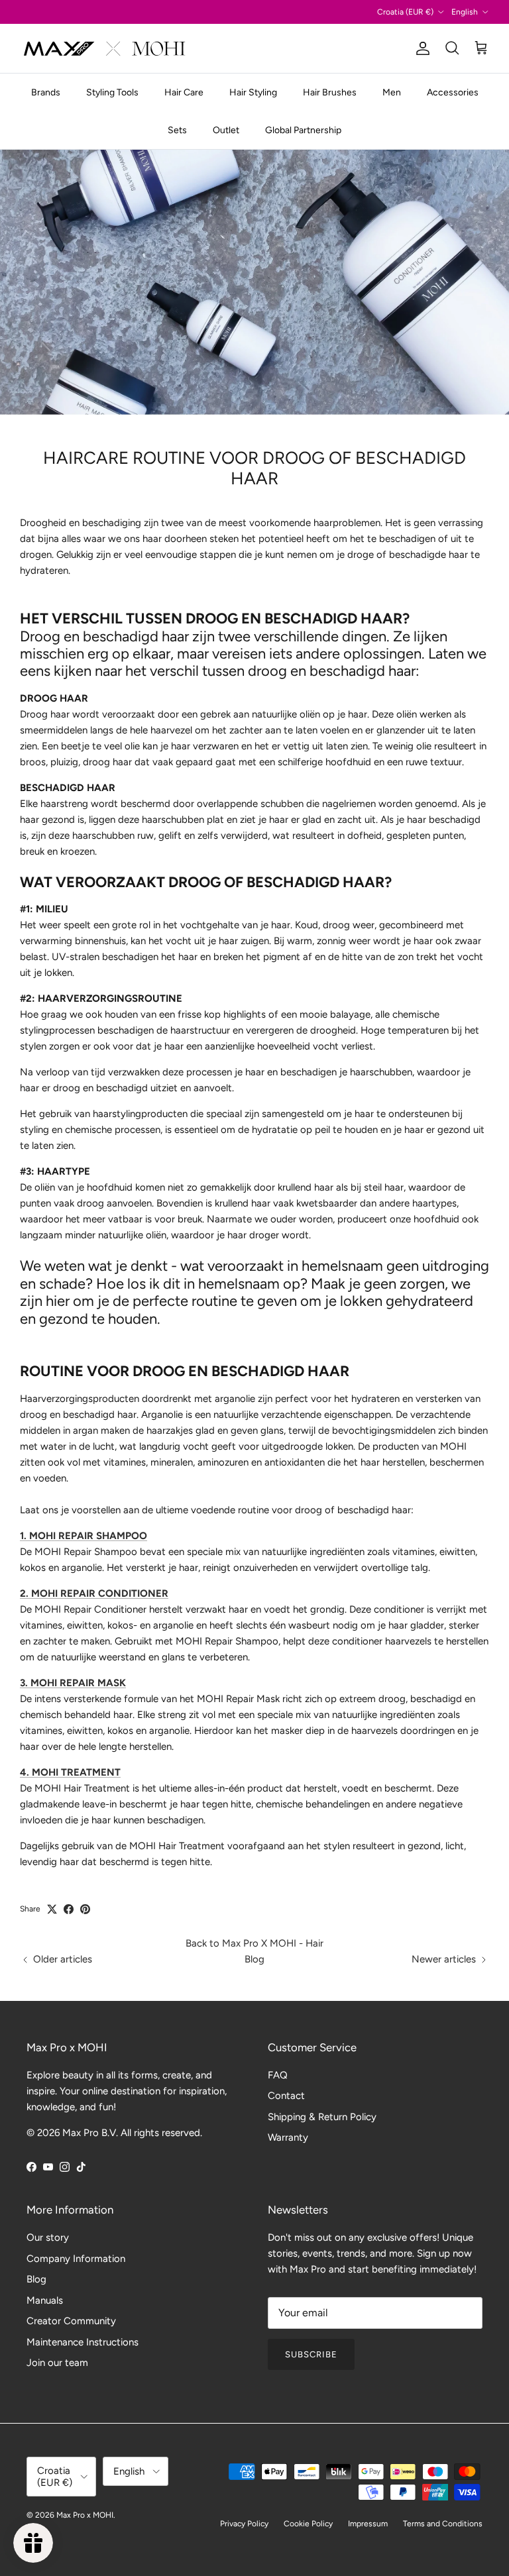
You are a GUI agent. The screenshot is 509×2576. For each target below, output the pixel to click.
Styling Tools (112, 92)
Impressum (368, 2524)
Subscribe (311, 2354)
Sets (177, 130)
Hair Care (184, 92)
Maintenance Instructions (83, 2342)
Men (392, 92)
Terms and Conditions (443, 2524)
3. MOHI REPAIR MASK (73, 1683)
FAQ (278, 2075)
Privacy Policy (244, 2524)
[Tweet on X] (52, 1909)
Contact (286, 2096)
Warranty (288, 2137)
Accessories (453, 92)
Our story (48, 2237)
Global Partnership (303, 130)
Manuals (45, 2300)
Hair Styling (253, 92)
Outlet (226, 130)
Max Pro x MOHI (85, 2515)
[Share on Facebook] (69, 1909)
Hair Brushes (330, 92)
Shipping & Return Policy (322, 2117)
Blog (36, 2279)
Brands (46, 92)
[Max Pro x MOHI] (104, 48)
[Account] (420, 48)
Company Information (76, 2259)
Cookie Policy (308, 2524)
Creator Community (71, 2321)
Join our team (57, 2363)
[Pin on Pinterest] (85, 1909)
